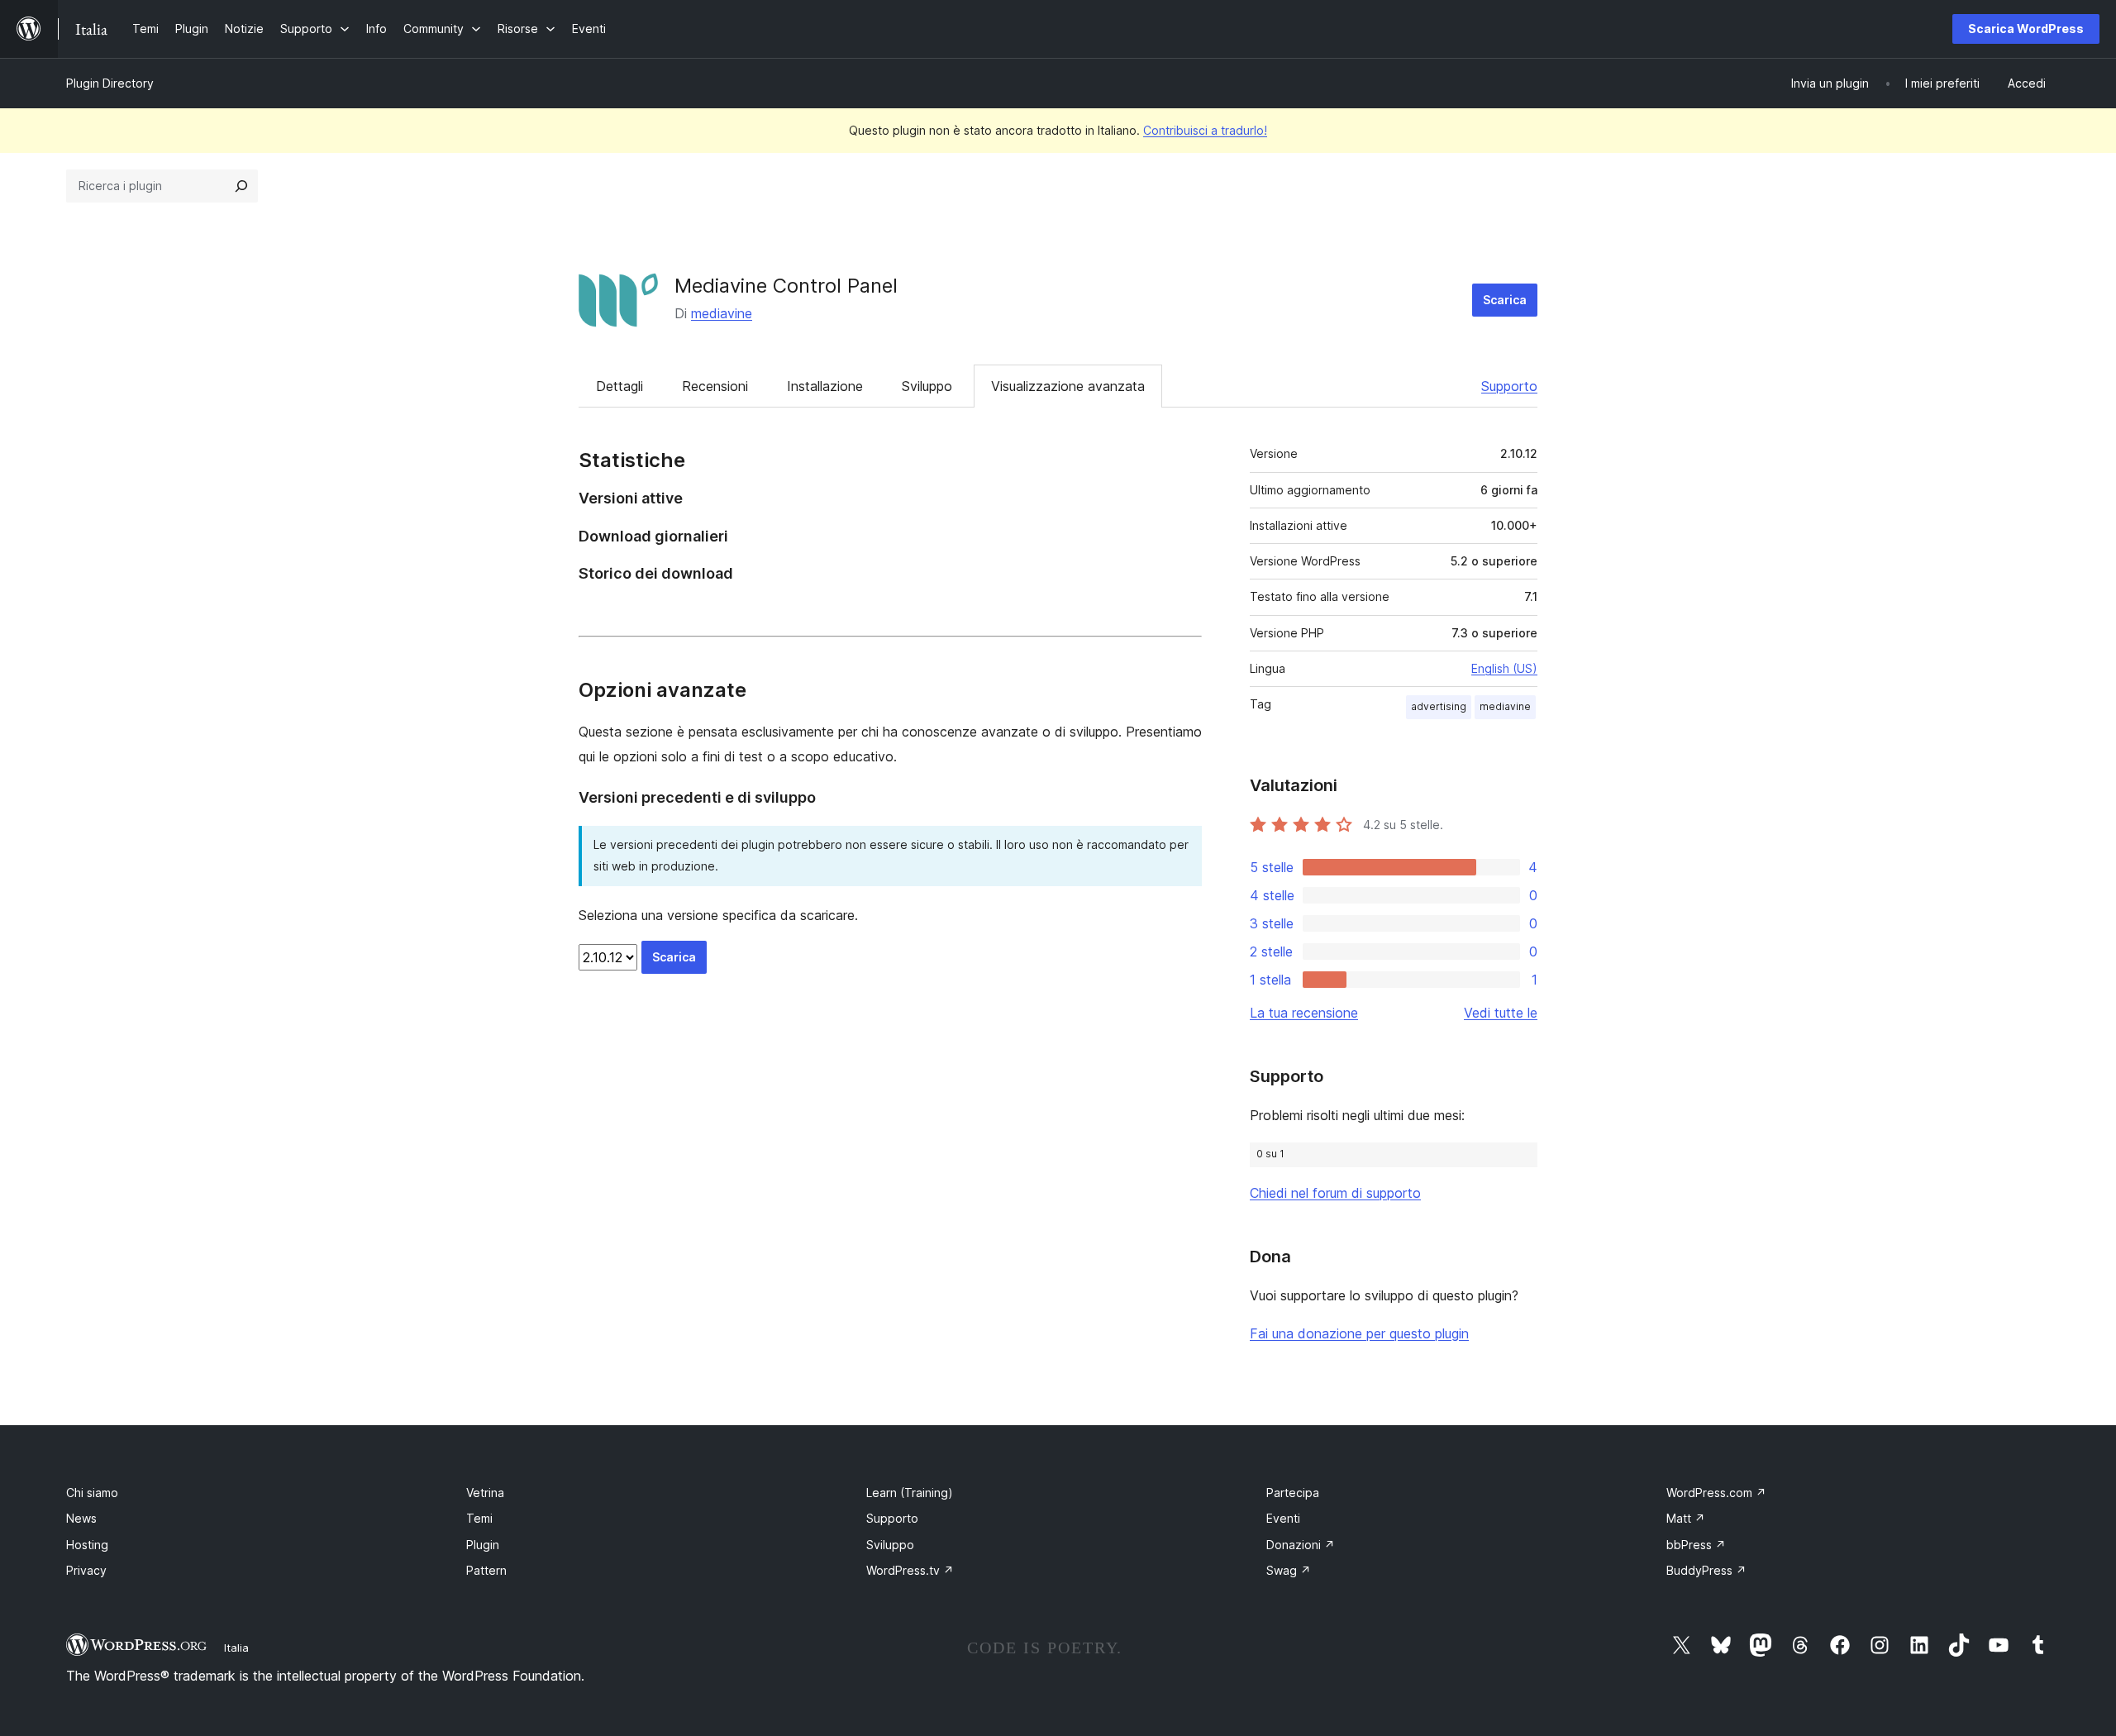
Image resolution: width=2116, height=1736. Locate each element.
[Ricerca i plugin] (241, 186)
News (81, 1518)
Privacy (86, 1570)
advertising (1439, 706)
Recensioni (715, 386)
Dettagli (620, 386)
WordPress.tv (910, 1570)
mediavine (722, 313)
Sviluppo (927, 386)
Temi (479, 1518)
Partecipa (1293, 1493)
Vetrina (485, 1493)
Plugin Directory (110, 83)
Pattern (486, 1570)
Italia (236, 1648)
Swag (1289, 1570)
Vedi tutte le (1501, 1013)
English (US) (1504, 668)
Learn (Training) (910, 1493)
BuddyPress (1706, 1570)
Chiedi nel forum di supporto (1335, 1193)
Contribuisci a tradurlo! (1205, 130)
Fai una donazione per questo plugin (1359, 1333)
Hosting (87, 1545)
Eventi (1283, 1518)
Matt (1686, 1518)
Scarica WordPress (2026, 29)
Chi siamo (92, 1493)
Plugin (483, 1545)
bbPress (1696, 1545)
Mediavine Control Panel (786, 286)
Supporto (1509, 386)
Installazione (825, 386)
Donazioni (1301, 1545)
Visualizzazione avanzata (1068, 386)
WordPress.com (1716, 1493)
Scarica (1505, 300)
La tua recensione (1304, 1013)
